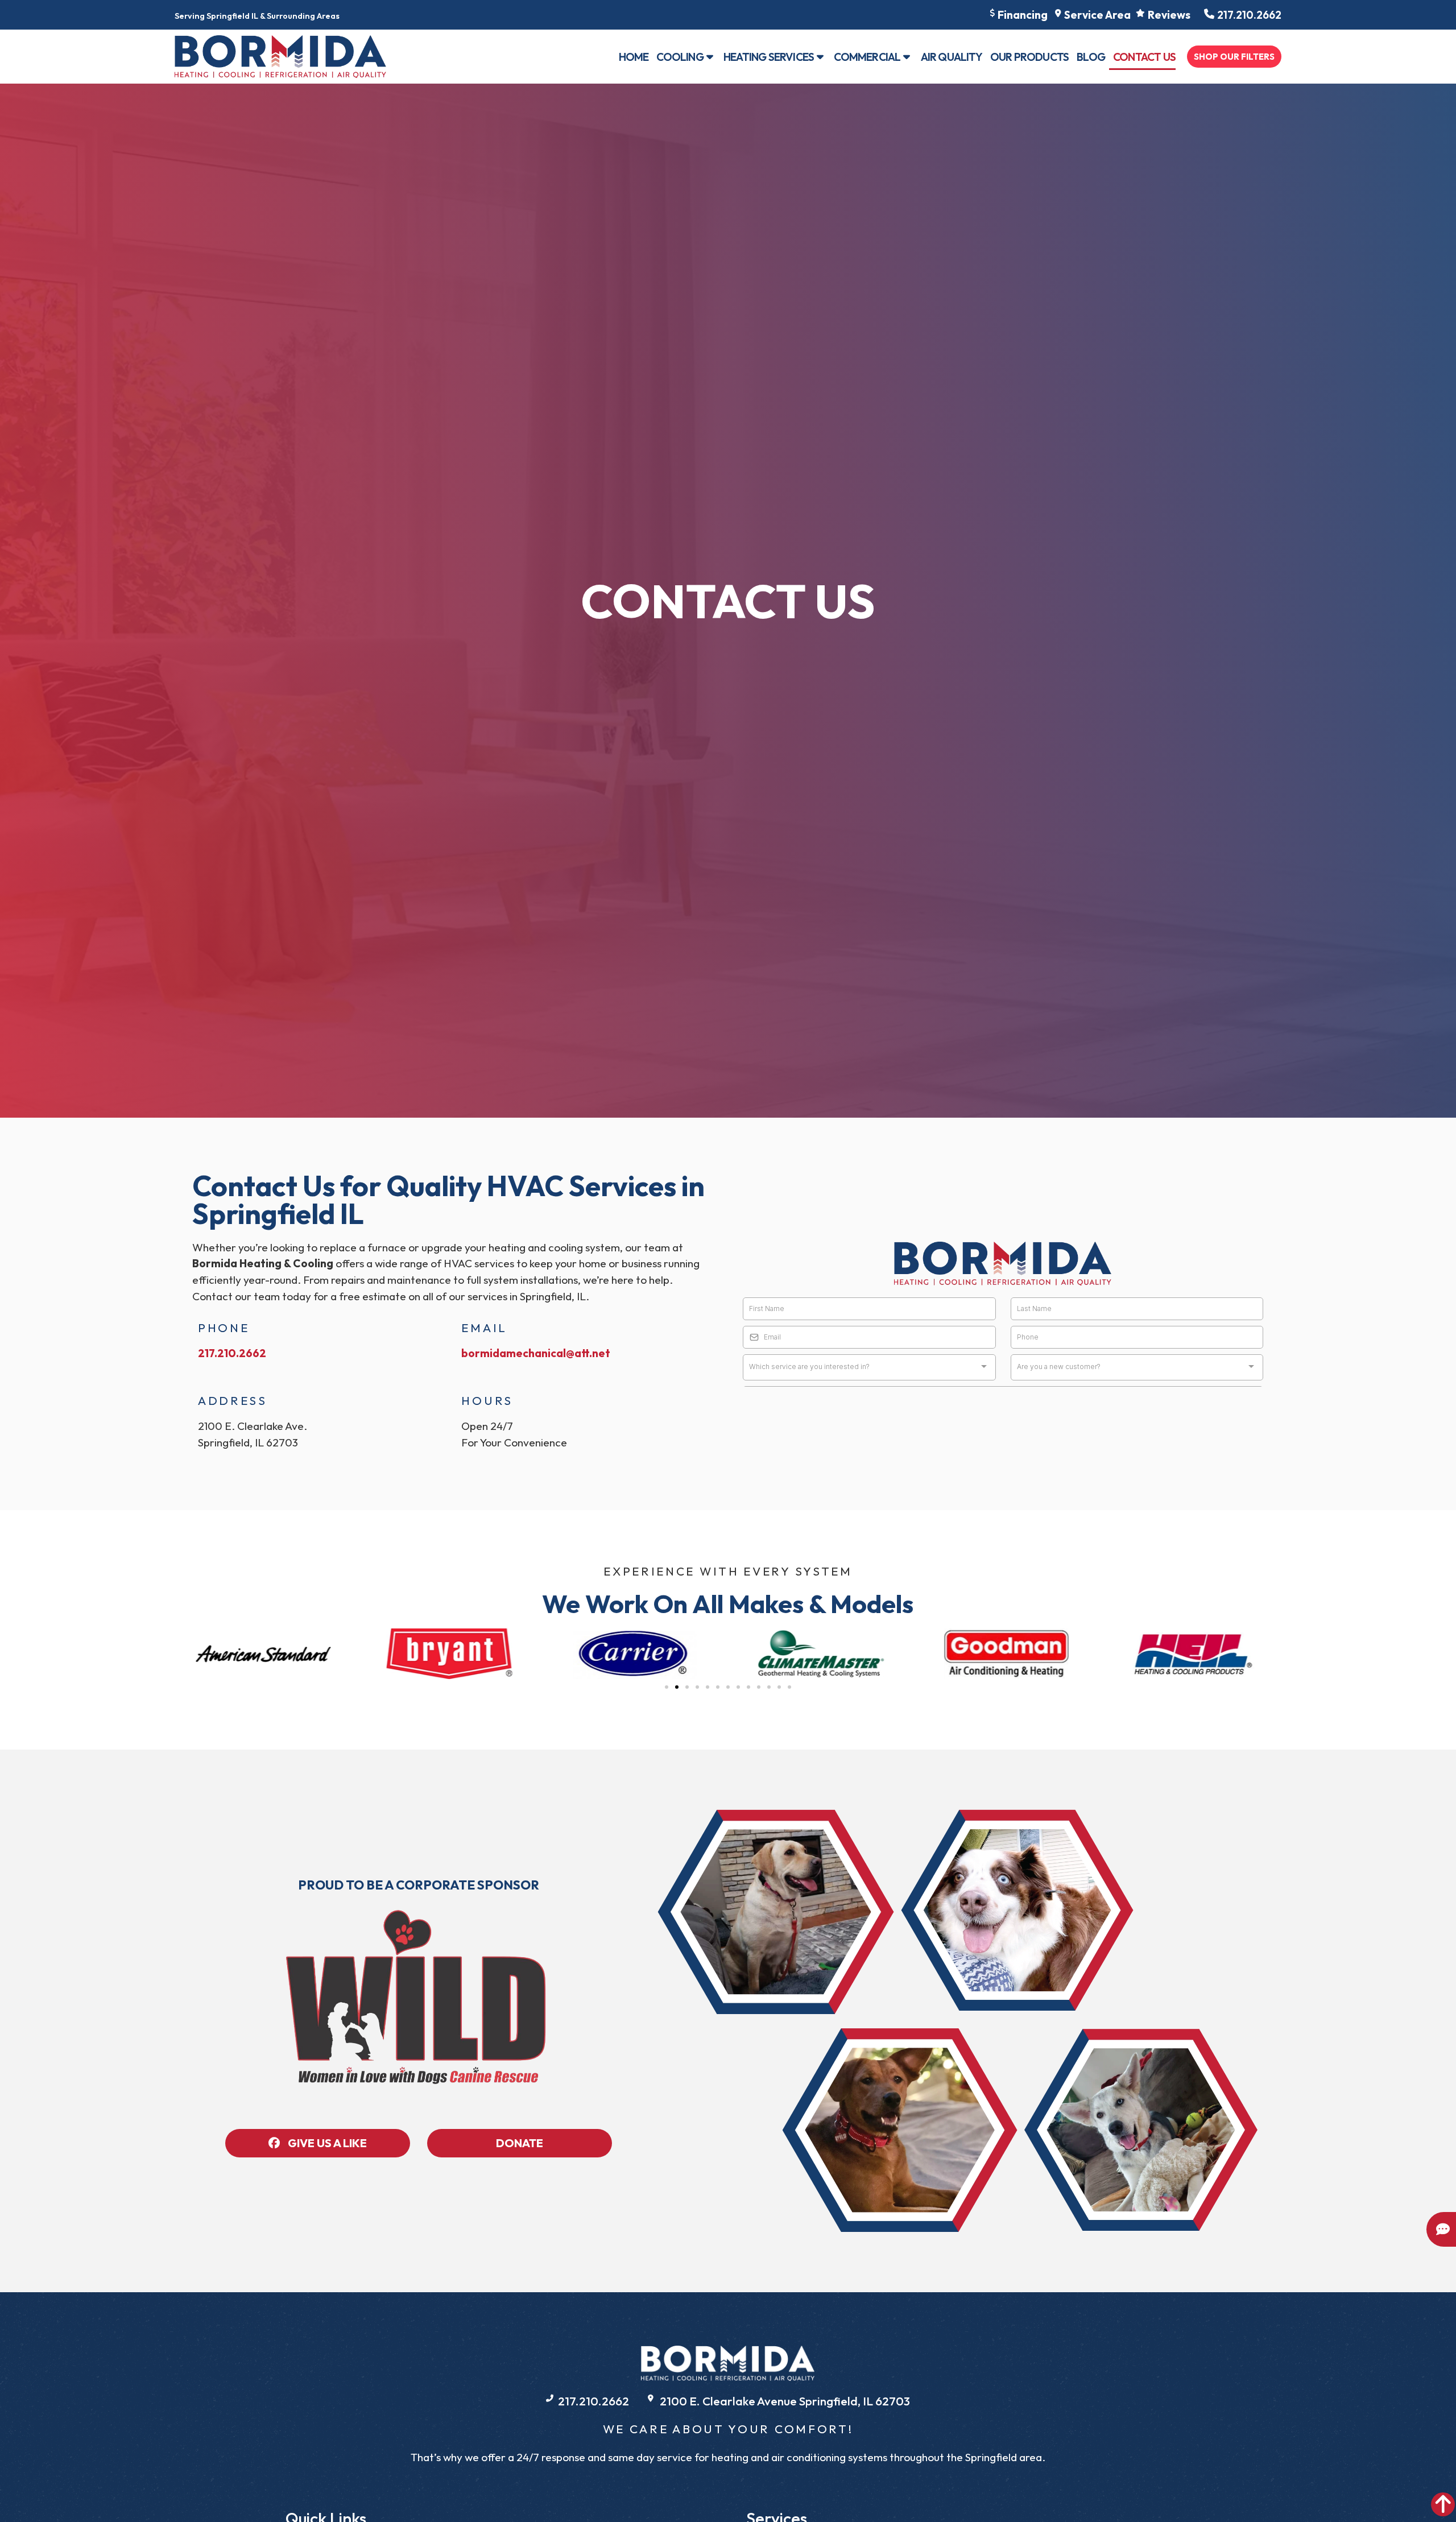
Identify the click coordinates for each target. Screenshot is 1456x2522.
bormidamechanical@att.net (536, 1353)
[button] (667, 1687)
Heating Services (769, 57)
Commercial (867, 57)
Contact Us (1144, 57)
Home (634, 57)
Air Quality (952, 57)
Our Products (1029, 57)
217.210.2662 (232, 1353)
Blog (1091, 57)
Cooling (680, 57)
